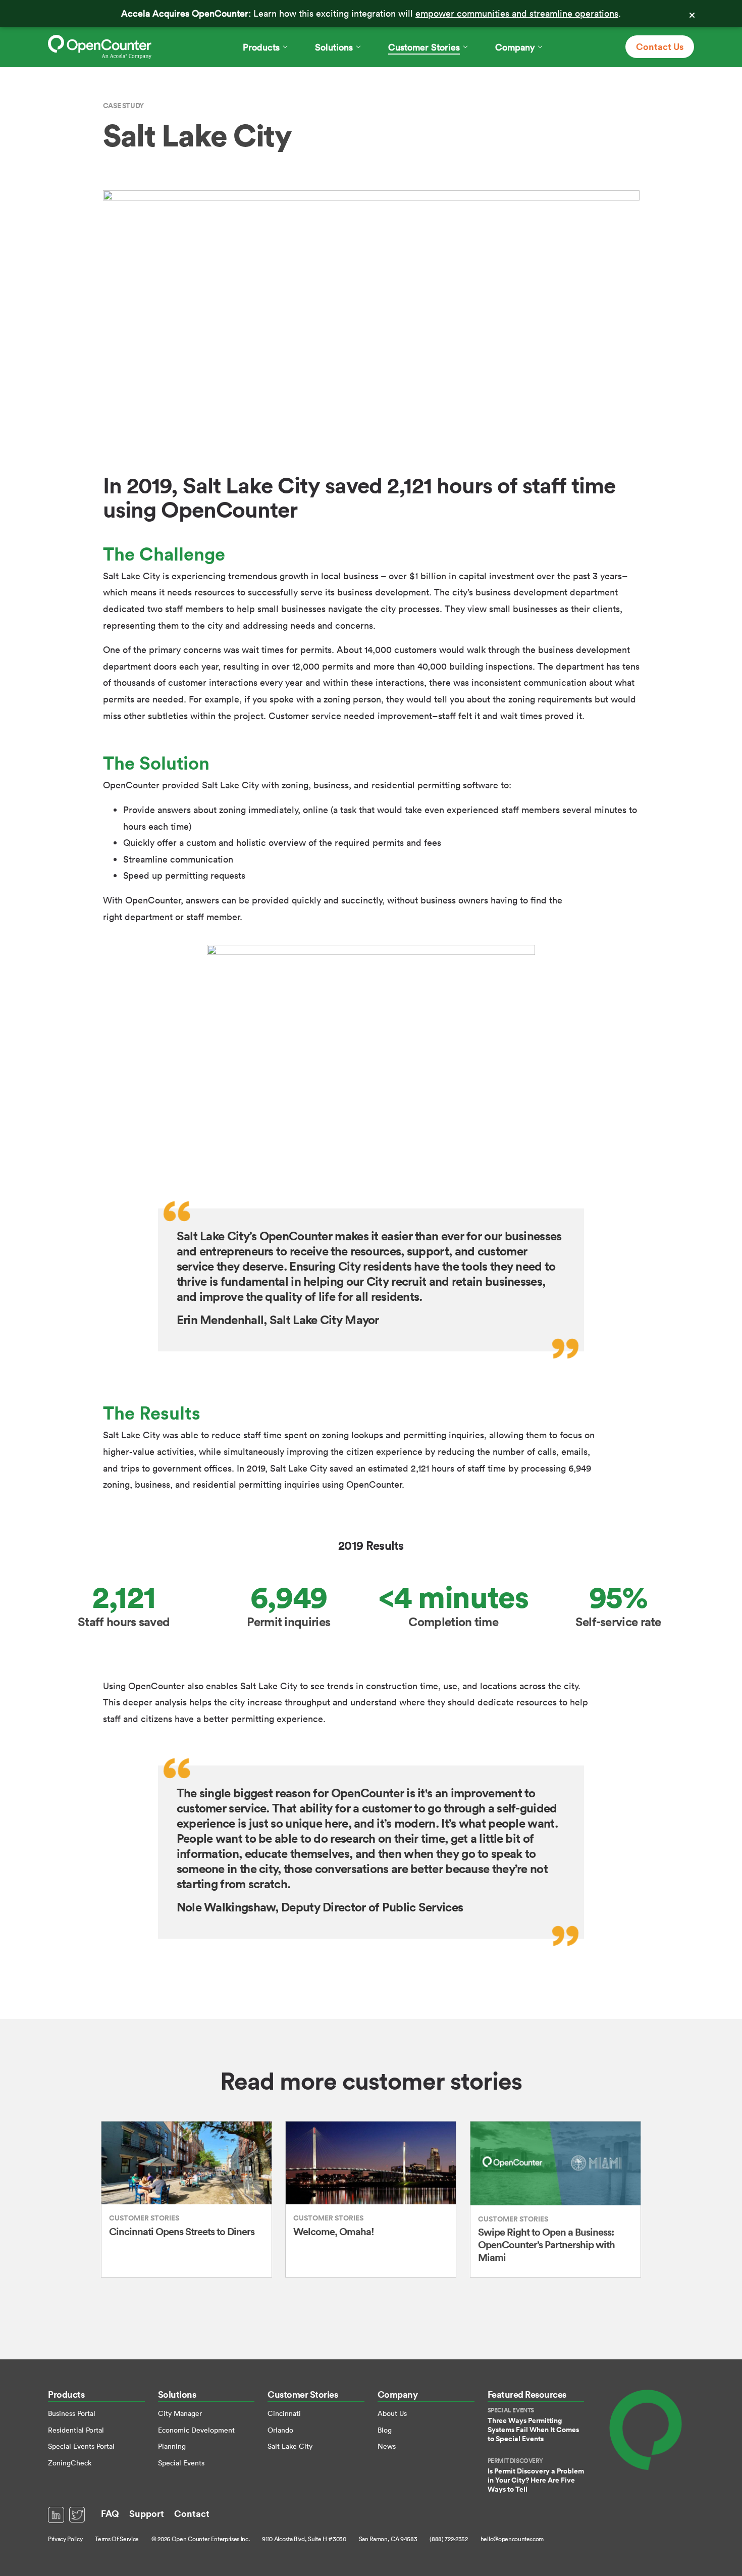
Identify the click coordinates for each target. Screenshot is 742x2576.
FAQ (110, 2513)
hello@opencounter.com (512, 2539)
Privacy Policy (65, 2539)
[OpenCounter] (100, 47)
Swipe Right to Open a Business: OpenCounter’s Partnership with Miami (546, 2244)
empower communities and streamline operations (517, 13)
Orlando (280, 2430)
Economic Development (196, 2430)
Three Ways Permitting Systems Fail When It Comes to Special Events (533, 2430)
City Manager (180, 2413)
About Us (392, 2413)
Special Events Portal (81, 2446)
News (387, 2446)
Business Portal (72, 2413)
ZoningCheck (70, 2463)
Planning (172, 2446)
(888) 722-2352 (448, 2539)
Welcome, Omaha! (334, 2231)
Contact (192, 2513)
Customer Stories (144, 2218)
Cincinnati (284, 2413)
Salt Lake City (290, 2446)
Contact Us (660, 46)
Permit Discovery (515, 2461)
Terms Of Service (117, 2539)
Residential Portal (76, 2430)
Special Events (181, 2463)
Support (147, 2513)
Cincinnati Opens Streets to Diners (182, 2231)
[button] (265, 47)
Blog (385, 2430)
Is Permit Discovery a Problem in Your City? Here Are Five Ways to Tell (536, 2480)
